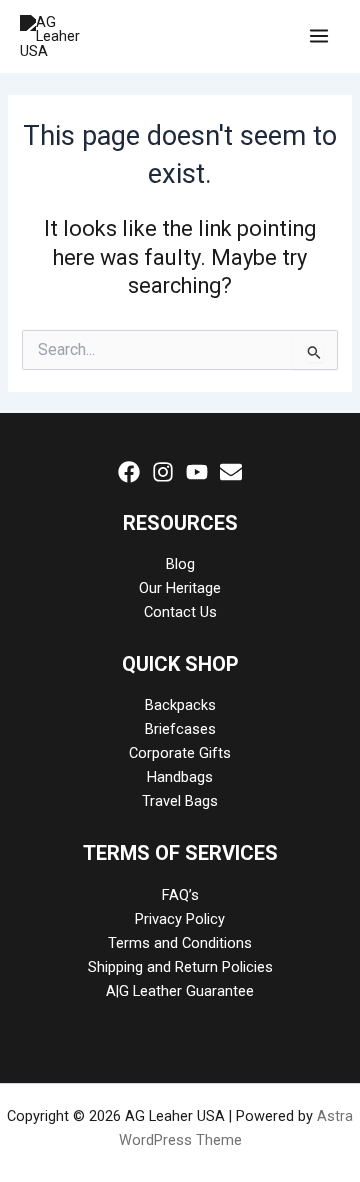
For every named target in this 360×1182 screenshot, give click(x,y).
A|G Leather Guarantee (180, 991)
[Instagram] (163, 472)
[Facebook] (129, 472)
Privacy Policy (180, 919)
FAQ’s (180, 895)
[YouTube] (197, 472)
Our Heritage (180, 588)
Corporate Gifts (180, 753)
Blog (180, 564)
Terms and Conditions (180, 943)
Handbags (180, 777)
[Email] (231, 472)
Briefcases (180, 729)
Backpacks (180, 705)
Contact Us (180, 612)
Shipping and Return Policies (180, 967)
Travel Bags (180, 801)
